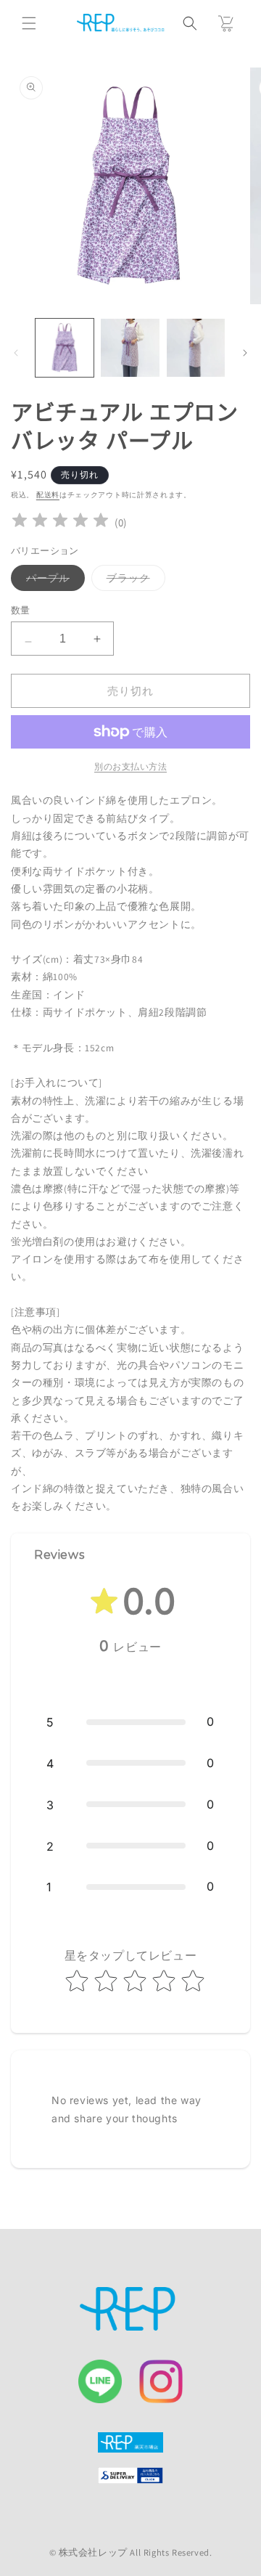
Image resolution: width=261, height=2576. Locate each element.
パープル (53, 581)
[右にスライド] (245, 351)
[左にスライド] (16, 351)
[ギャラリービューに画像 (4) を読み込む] (196, 348)
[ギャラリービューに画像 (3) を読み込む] (130, 348)
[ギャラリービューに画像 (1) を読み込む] (65, 348)
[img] (60, 522)
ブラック (133, 581)
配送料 (48, 495)
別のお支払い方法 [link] (130, 766)
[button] (29, 23)
